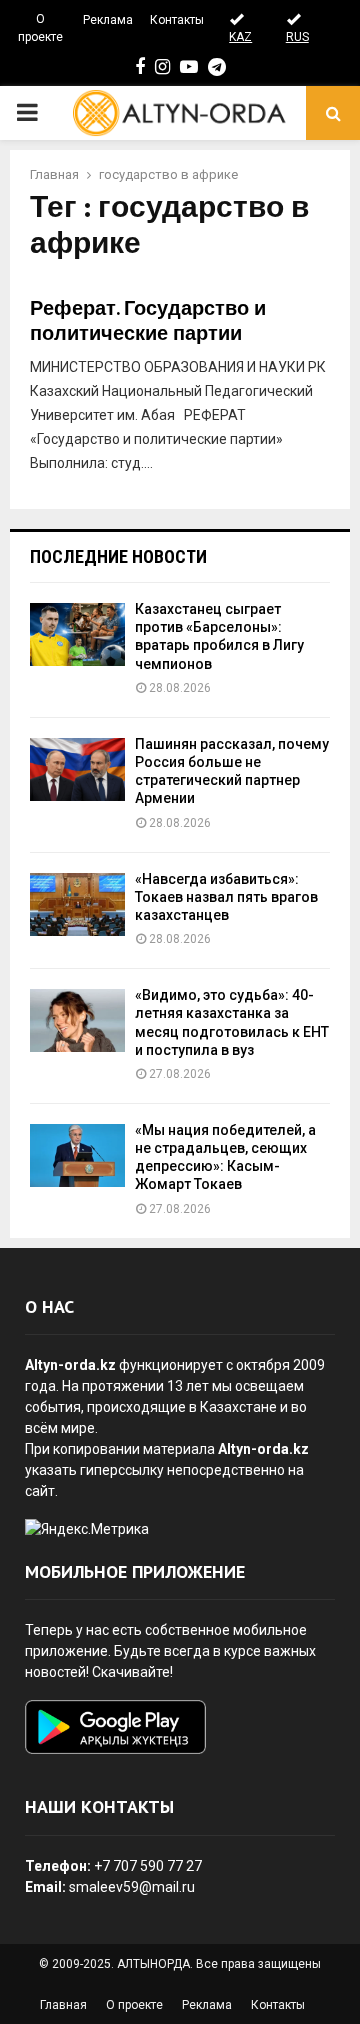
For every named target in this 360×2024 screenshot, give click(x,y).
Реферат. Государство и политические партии (148, 321)
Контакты (177, 20)
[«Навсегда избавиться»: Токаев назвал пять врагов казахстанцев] (77, 904)
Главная (63, 2005)
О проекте (40, 28)
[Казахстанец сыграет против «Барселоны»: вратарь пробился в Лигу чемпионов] (77, 634)
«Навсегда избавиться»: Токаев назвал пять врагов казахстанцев (226, 897)
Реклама (108, 20)
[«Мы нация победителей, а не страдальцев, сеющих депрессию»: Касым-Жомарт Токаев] (77, 1155)
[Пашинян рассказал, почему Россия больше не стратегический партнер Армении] (77, 769)
